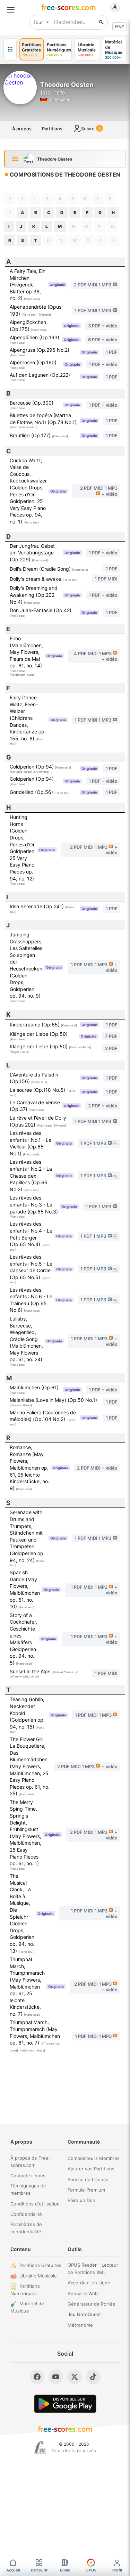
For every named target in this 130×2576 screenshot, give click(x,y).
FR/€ (119, 27)
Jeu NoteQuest (84, 2314)
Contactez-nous (28, 2176)
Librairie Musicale (38, 2276)
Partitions (52, 129)
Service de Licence (88, 2179)
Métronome (80, 2325)
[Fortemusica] (40, 2448)
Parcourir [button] (39, 2570)
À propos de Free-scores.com (31, 2161)
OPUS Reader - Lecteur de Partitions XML (93, 2269)
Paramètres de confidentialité (26, 2228)
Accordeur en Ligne (89, 2283)
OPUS (91, 2570)
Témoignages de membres (28, 2189)
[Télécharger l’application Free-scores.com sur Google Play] (65, 2404)
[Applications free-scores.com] (10, 49)
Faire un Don (81, 2200)
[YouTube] (56, 2377)
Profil (117, 2570)
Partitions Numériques (25, 2290)
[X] (75, 2377)
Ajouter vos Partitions (91, 2169)
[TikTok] (93, 2377)
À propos (22, 129)
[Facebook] (37, 2377)
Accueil (13, 2570)
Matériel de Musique (27, 2307)
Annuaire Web (83, 2293)
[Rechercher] (101, 22)
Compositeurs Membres (94, 2158)
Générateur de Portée (92, 2304)
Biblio (65, 2570)
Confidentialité (26, 2214)
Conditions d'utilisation (35, 2204)
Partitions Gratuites (40, 2265)
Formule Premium (86, 2190)
